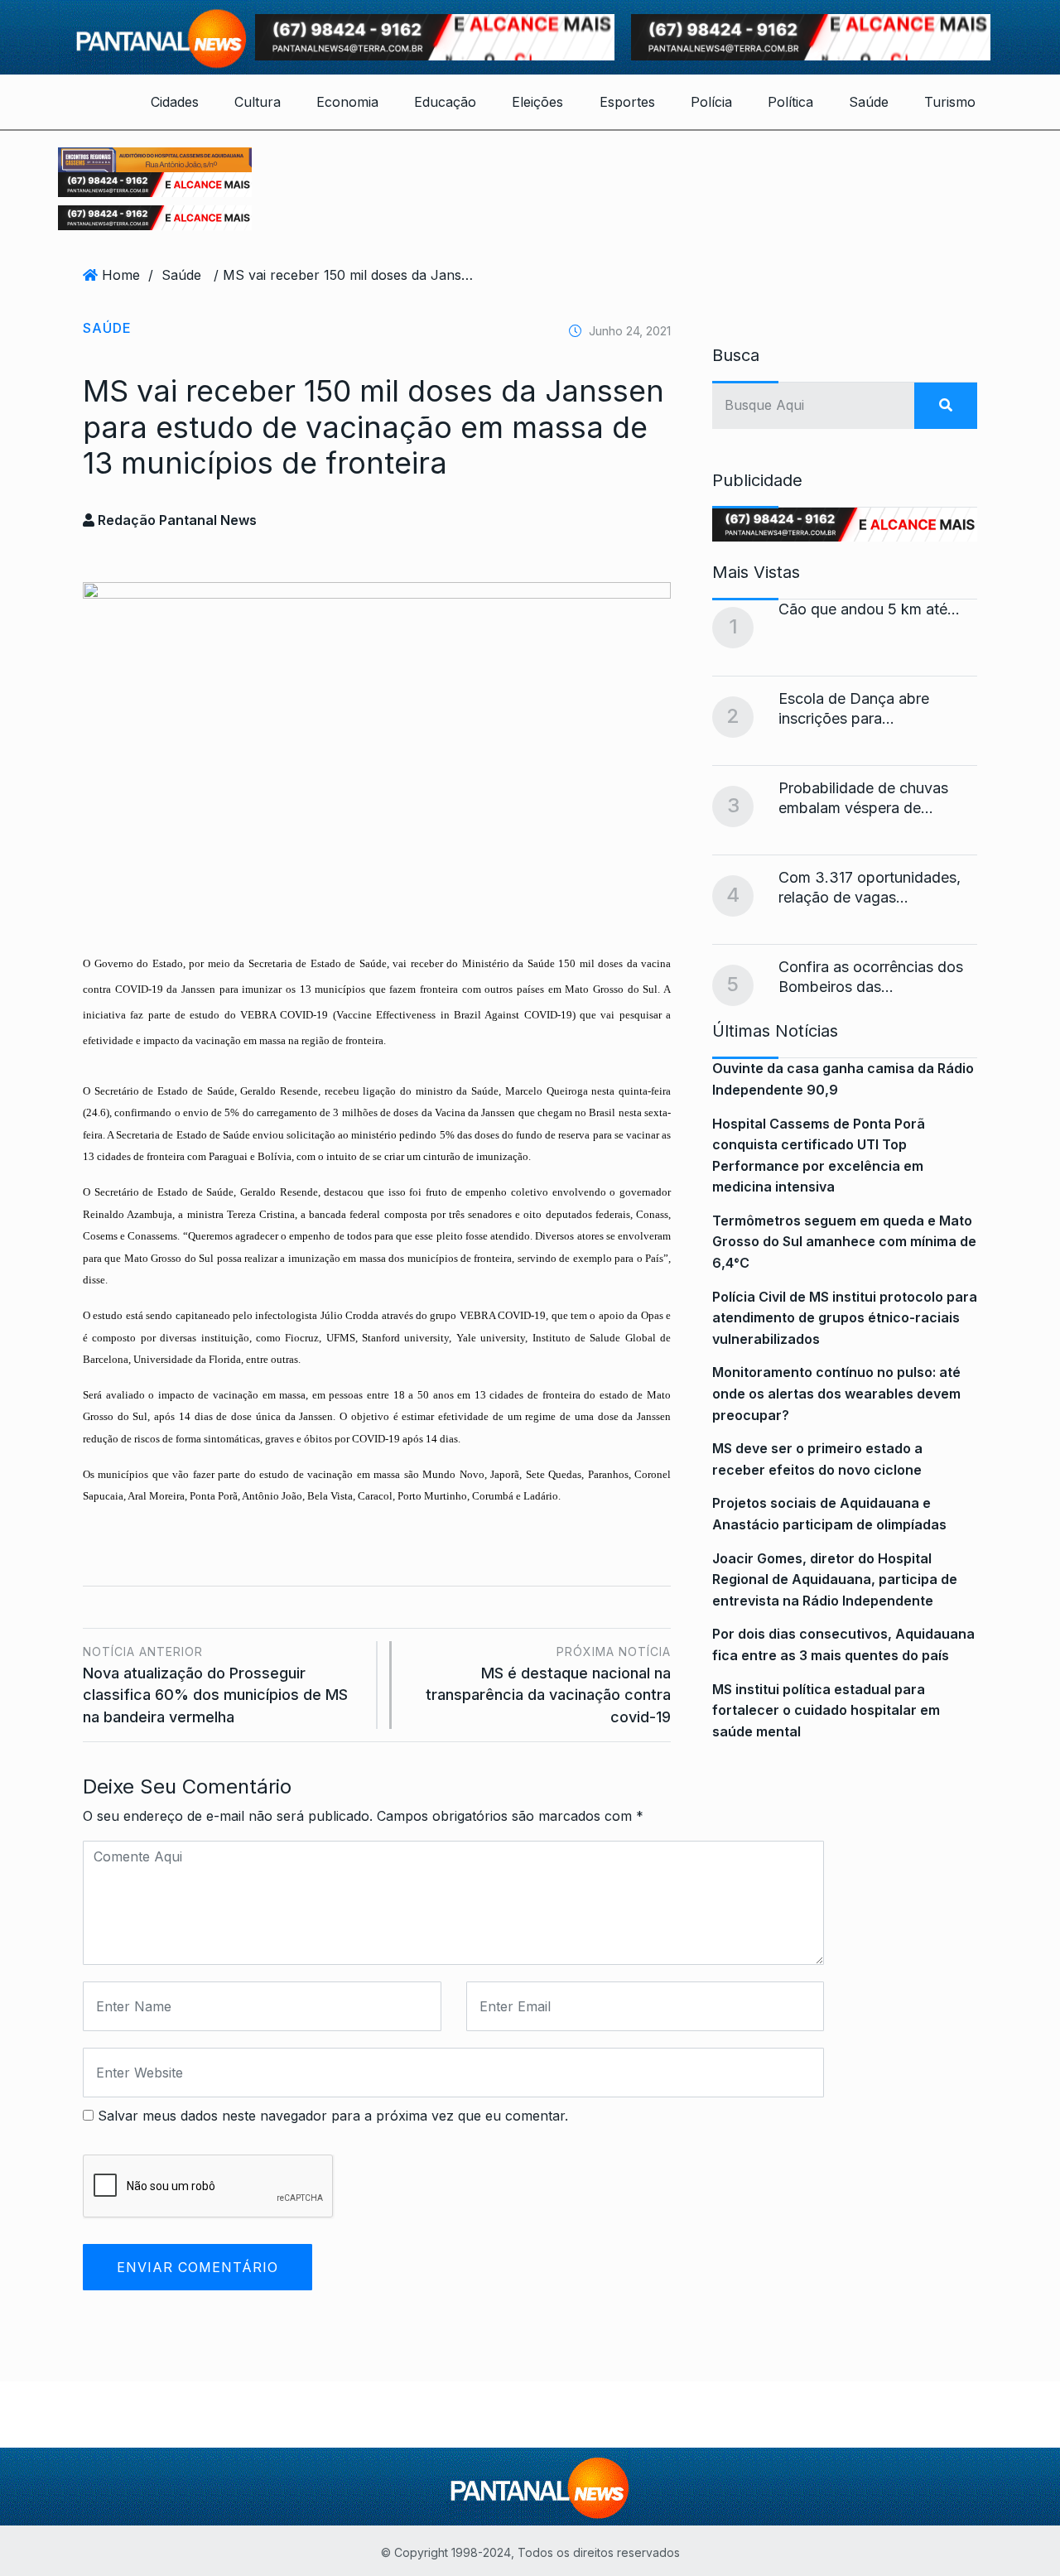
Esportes (627, 102)
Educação (445, 102)
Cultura (258, 102)
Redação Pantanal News (176, 520)
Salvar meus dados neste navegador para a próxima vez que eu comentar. (333, 2116)
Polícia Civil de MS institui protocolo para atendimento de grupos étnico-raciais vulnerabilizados (845, 1318)
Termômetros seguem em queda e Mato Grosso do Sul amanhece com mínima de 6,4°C (844, 1242)
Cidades (175, 102)
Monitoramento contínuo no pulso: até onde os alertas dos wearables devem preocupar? (836, 1393)
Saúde (869, 102)
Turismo (950, 102)
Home (121, 275)
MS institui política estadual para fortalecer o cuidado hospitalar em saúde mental (826, 1710)
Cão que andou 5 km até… (869, 609)
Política (790, 102)
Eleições (537, 102)
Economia (347, 102)
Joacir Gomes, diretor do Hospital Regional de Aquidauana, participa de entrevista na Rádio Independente (835, 1579)
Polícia (711, 102)
